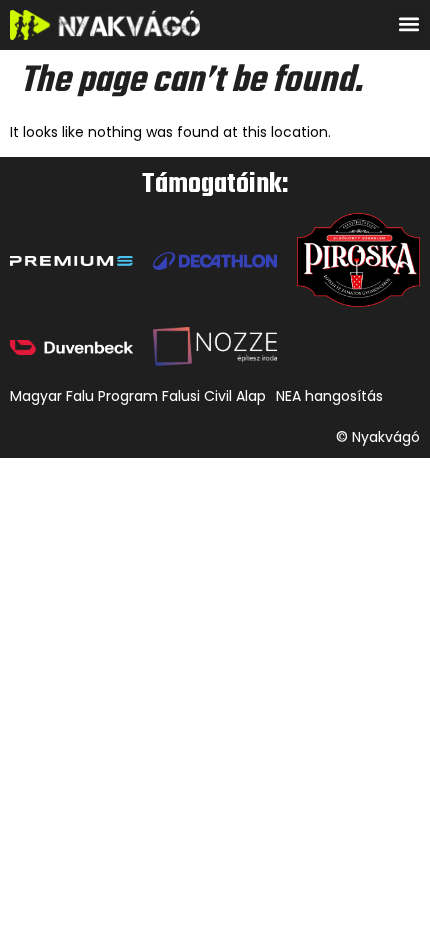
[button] (408, 23)
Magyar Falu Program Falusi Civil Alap (138, 396)
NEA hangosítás (329, 396)
